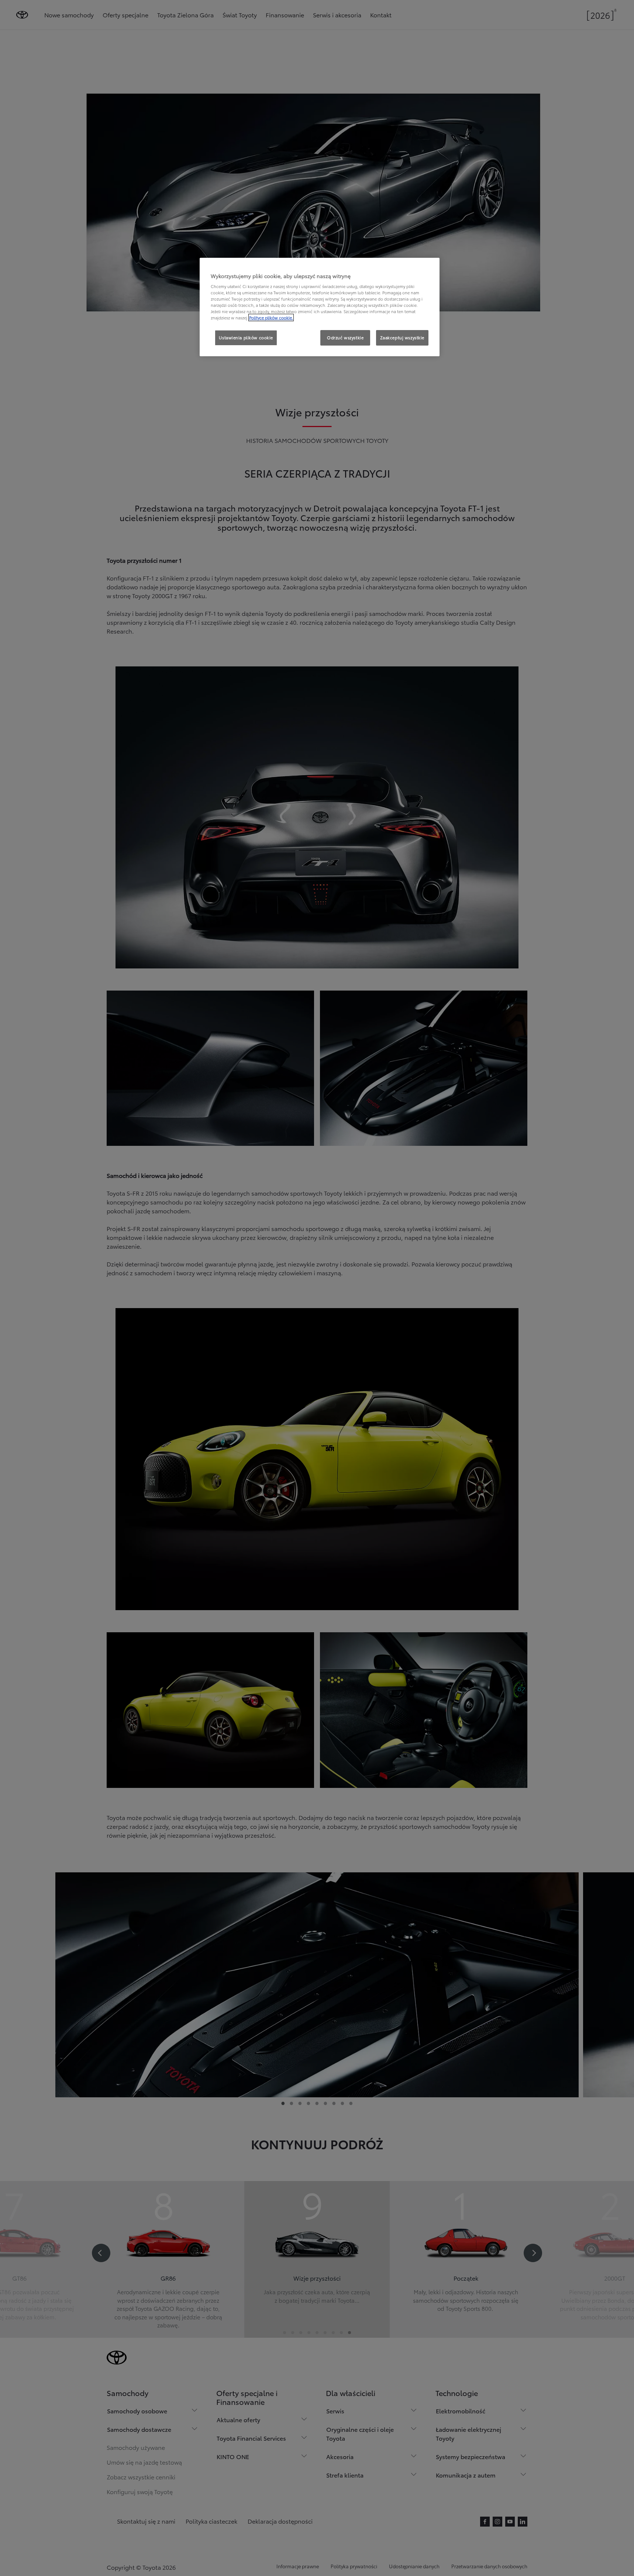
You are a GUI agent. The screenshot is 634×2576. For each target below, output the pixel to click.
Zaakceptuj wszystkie (402, 337)
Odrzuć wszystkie (345, 337)
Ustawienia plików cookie (246, 337)
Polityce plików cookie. (271, 318)
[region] (320, 307)
